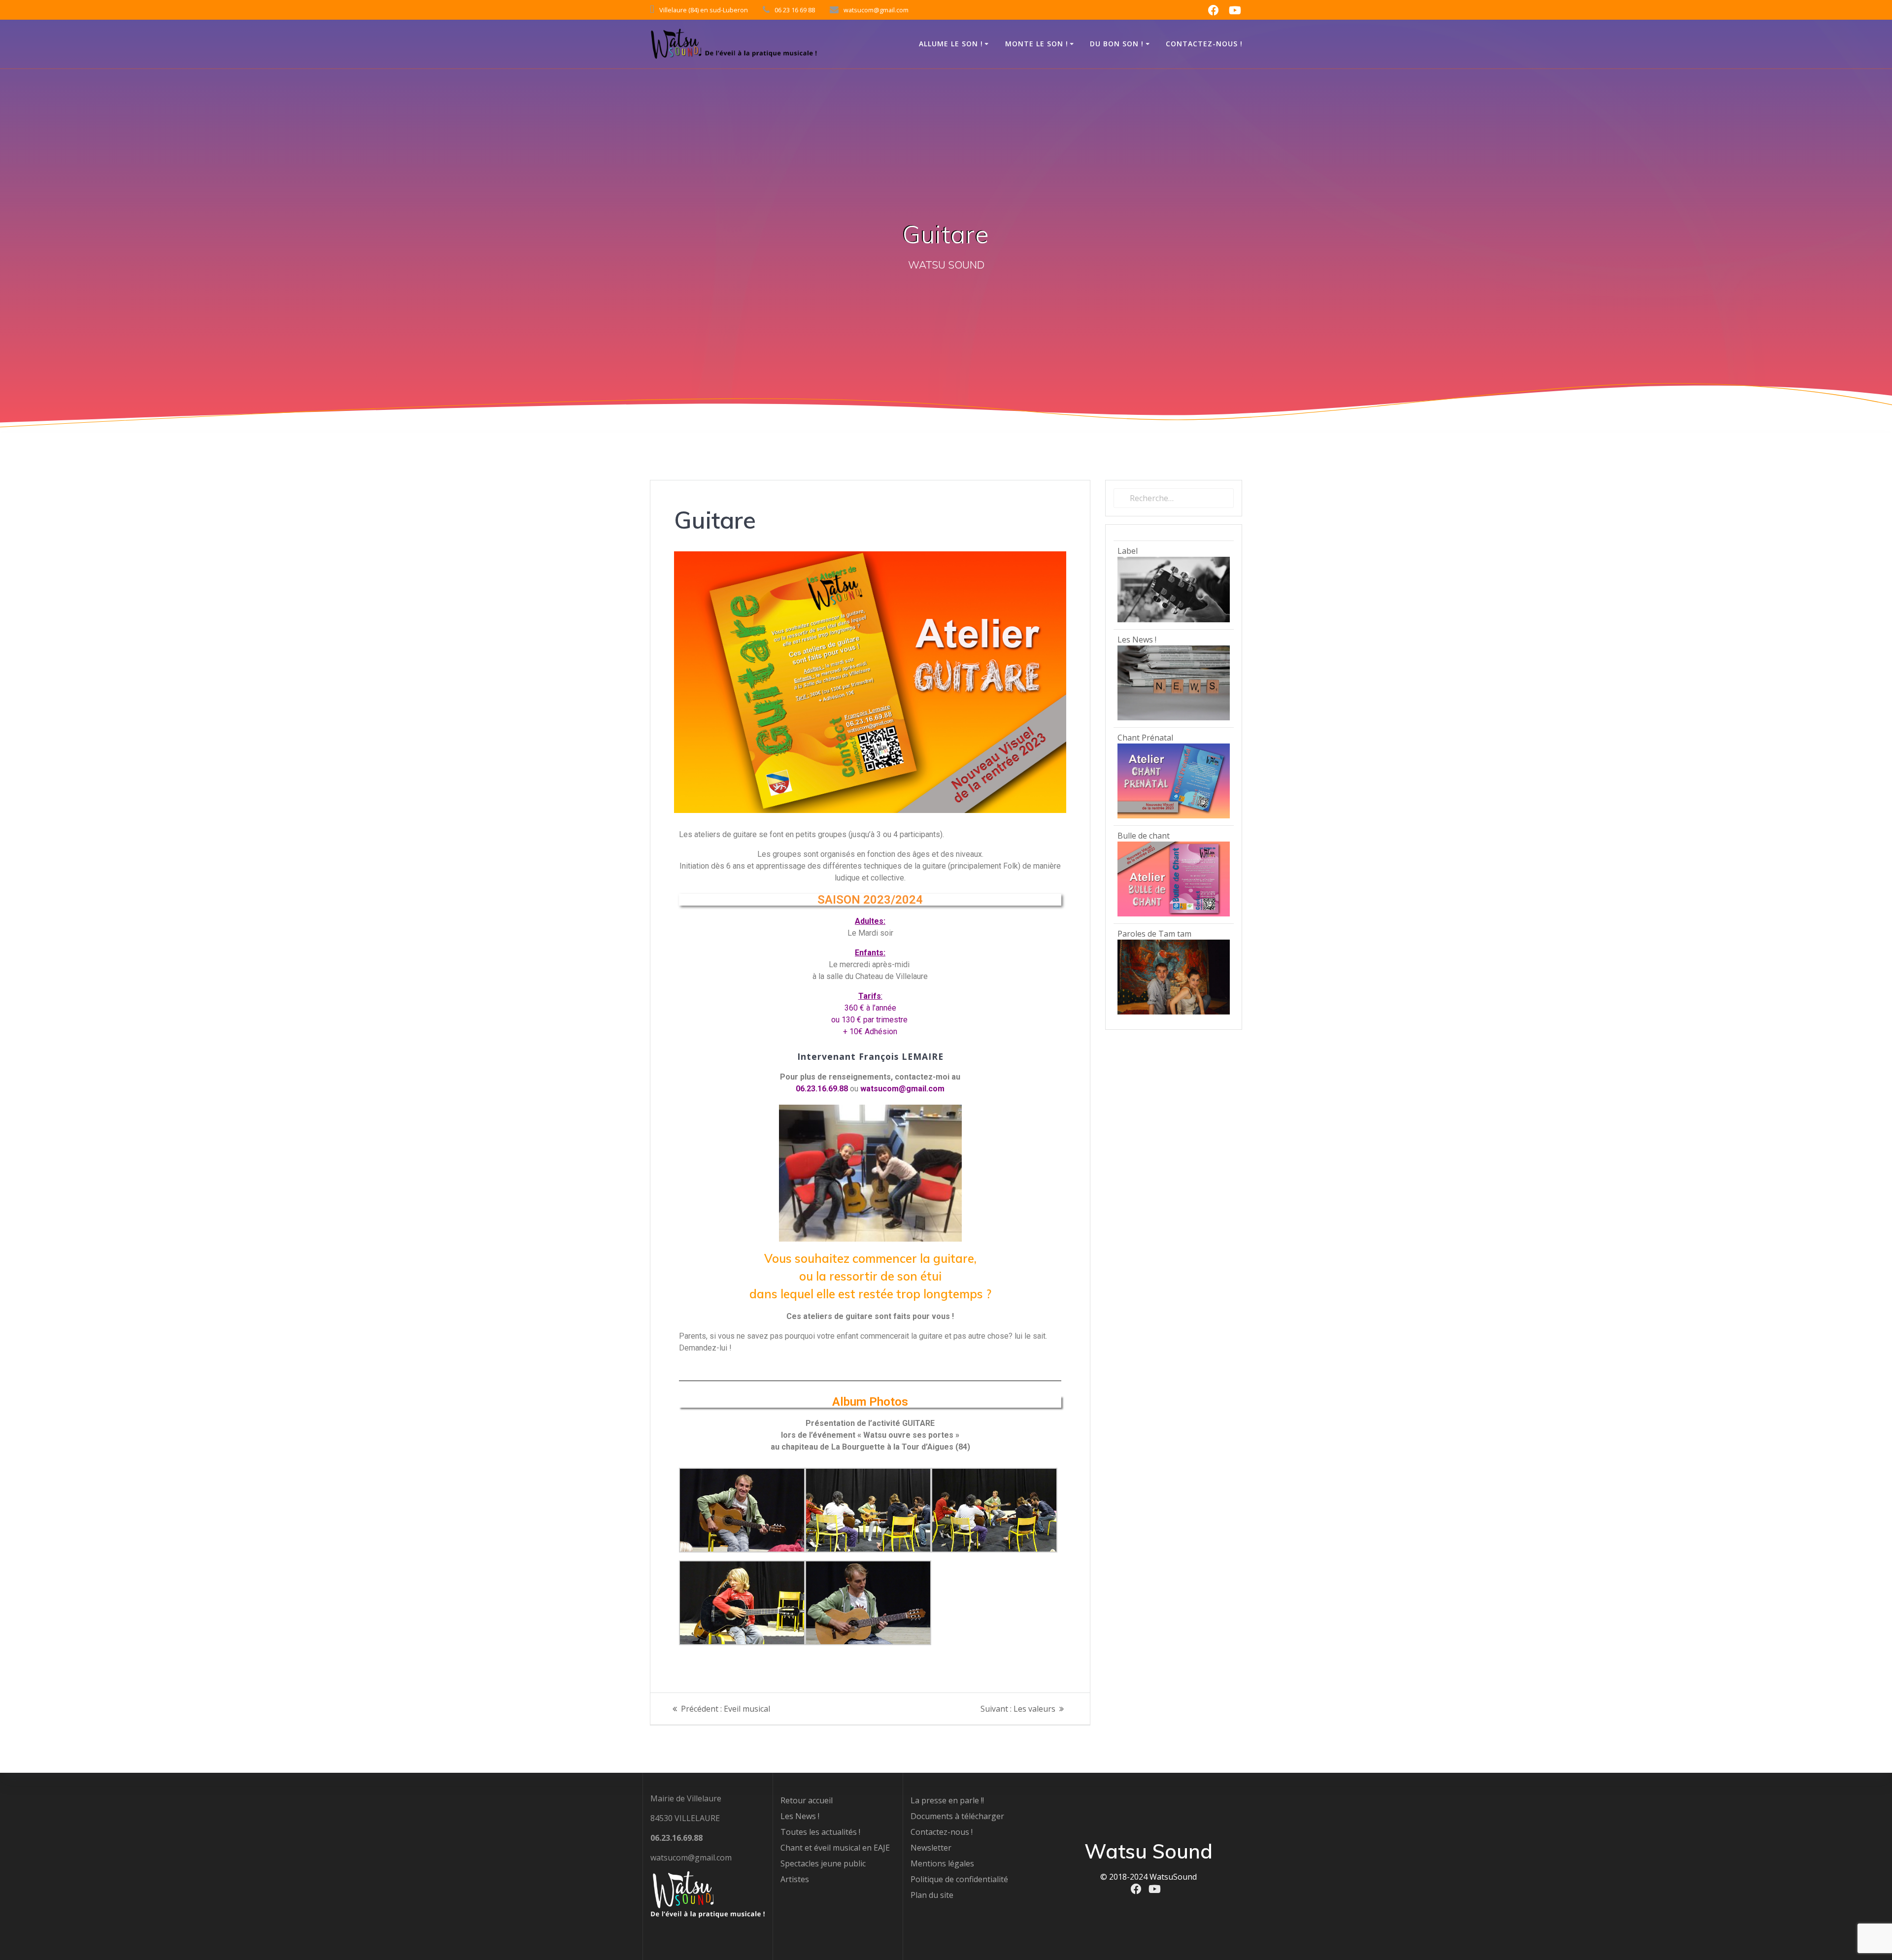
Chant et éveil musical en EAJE (835, 1848)
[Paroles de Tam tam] (1174, 1012)
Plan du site (932, 1895)
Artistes (795, 1879)
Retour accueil (807, 1800)
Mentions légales (942, 1863)
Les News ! (1137, 640)
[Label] (1174, 619)
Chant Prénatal (1145, 738)
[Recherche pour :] (1174, 498)
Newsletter (931, 1848)
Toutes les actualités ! (820, 1832)
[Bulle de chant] (1174, 913)
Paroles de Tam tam (1154, 934)
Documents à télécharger (957, 1816)
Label (1128, 551)
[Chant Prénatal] (1174, 815)
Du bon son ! (1117, 44)
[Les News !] (1174, 717)
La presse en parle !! (947, 1800)
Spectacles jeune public (823, 1863)
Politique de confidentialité (959, 1879)
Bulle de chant (1144, 836)
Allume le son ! (951, 44)
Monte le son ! (1037, 44)
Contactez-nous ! (1204, 44)
